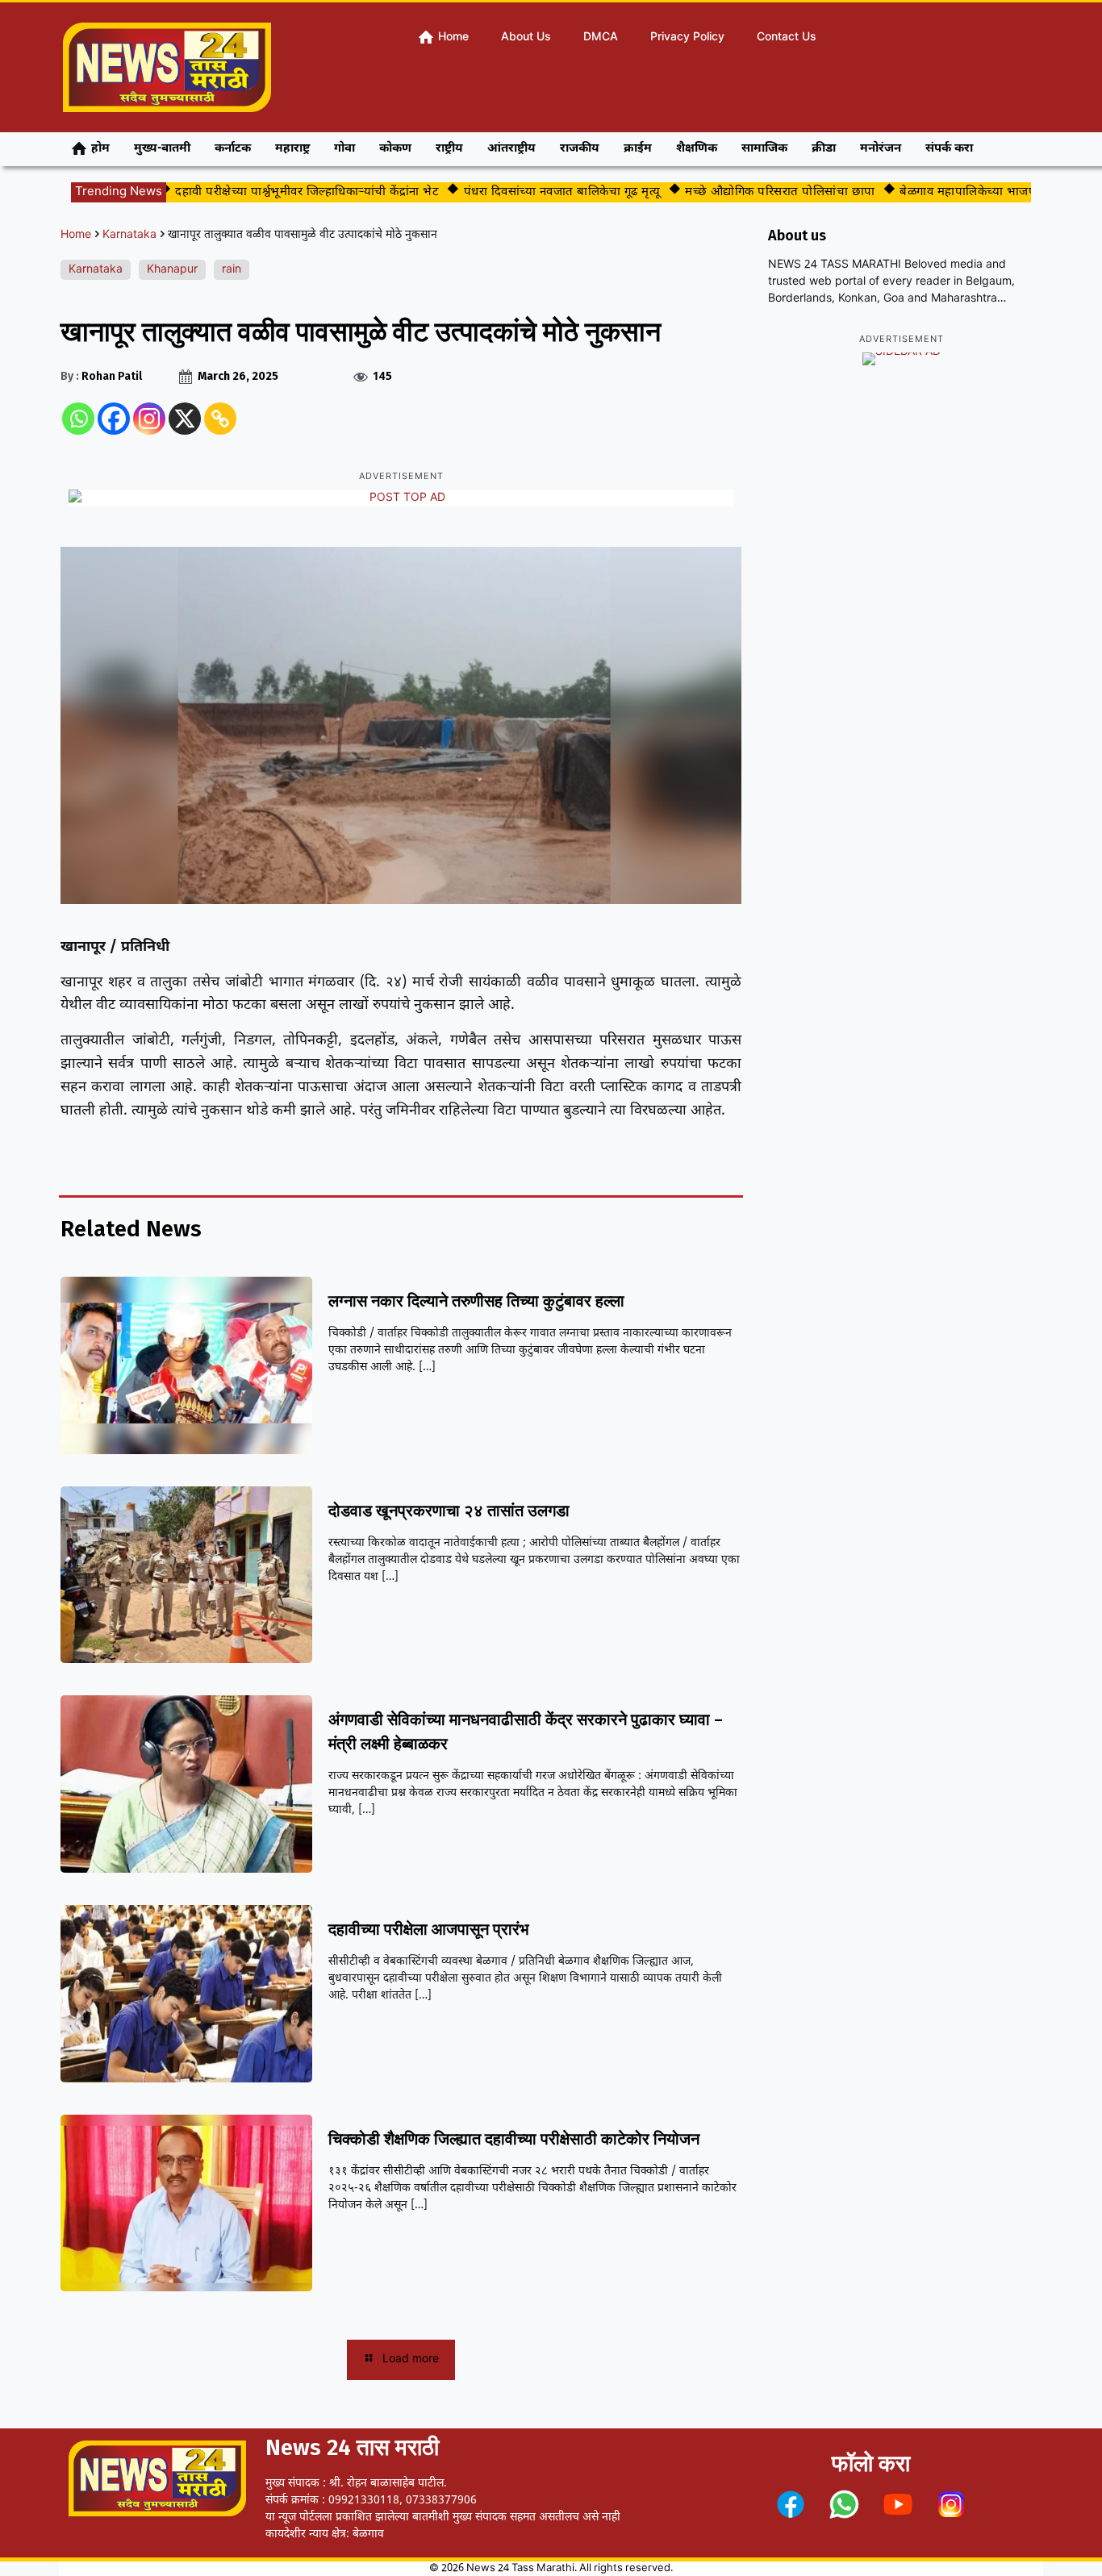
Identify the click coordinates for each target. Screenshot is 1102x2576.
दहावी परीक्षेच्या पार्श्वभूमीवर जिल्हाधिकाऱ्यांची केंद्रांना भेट (266, 192)
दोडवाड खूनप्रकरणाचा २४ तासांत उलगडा (449, 1511)
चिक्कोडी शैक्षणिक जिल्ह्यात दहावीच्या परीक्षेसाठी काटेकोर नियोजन (514, 2139)
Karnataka (129, 235)
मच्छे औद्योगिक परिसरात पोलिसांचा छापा (739, 192)
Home (76, 235)
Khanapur (172, 270)
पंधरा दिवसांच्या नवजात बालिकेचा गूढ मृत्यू (520, 192)
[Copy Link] (220, 419)
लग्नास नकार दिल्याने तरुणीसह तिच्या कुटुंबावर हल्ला (476, 1301)
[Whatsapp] (78, 419)
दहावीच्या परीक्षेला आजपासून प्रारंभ (429, 1929)
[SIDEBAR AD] (902, 359)
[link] (791, 2504)
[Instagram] (149, 419)
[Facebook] (114, 419)
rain (232, 270)
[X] (185, 419)
